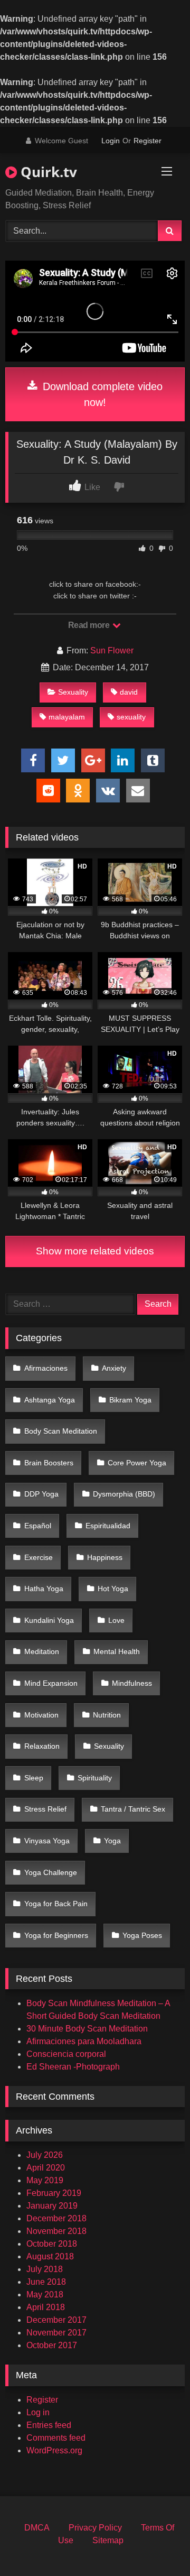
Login (111, 141)
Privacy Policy (95, 2528)
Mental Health (117, 1651)
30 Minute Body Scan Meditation (87, 2029)
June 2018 (46, 2282)
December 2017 (56, 2320)
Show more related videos (95, 1251)
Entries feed (49, 2425)
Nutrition (107, 1715)
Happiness (105, 1557)
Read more (90, 625)
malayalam (67, 717)
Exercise (39, 1557)
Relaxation (42, 1746)
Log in (38, 2412)
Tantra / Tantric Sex (133, 1809)
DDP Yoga (41, 1494)
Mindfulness (132, 1683)
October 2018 (52, 2244)
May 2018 (45, 2295)
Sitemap (108, 2540)
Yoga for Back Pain (56, 1904)
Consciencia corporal (66, 2054)
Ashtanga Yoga (50, 1400)
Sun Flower (112, 650)
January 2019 (52, 2206)
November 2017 (56, 2333)
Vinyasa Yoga (47, 1841)
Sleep (34, 1778)
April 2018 (46, 2307)
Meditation (42, 1651)
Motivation (41, 1715)
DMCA (37, 2528)
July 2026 (45, 2155)
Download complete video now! (101, 394)
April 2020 (46, 2168)
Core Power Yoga (137, 1463)
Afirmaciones (46, 1368)
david (129, 692)
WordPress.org (54, 2450)
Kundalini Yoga (49, 1620)
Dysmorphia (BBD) (124, 1494)
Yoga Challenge (51, 1872)
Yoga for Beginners (56, 1935)
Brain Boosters (49, 1463)
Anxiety (114, 1368)
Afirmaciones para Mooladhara (84, 2041)
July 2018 (45, 2269)
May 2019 (45, 2180)
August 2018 (50, 2256)
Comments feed (56, 2438)
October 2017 (52, 2345)
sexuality (131, 717)
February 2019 (54, 2193)
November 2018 (56, 2231)
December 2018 (56, 2218)
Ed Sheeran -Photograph (73, 2067)
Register (148, 141)
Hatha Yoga (44, 1589)
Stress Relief (45, 1809)
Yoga (112, 1841)
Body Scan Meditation (61, 1431)
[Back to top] (157, 2545)
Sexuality (73, 692)
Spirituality (95, 1778)
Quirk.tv (47, 172)
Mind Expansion (51, 1683)
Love (116, 1620)
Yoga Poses (142, 1935)
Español (38, 1526)
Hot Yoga (113, 1589)
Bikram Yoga (130, 1400)
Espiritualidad (108, 1526)
